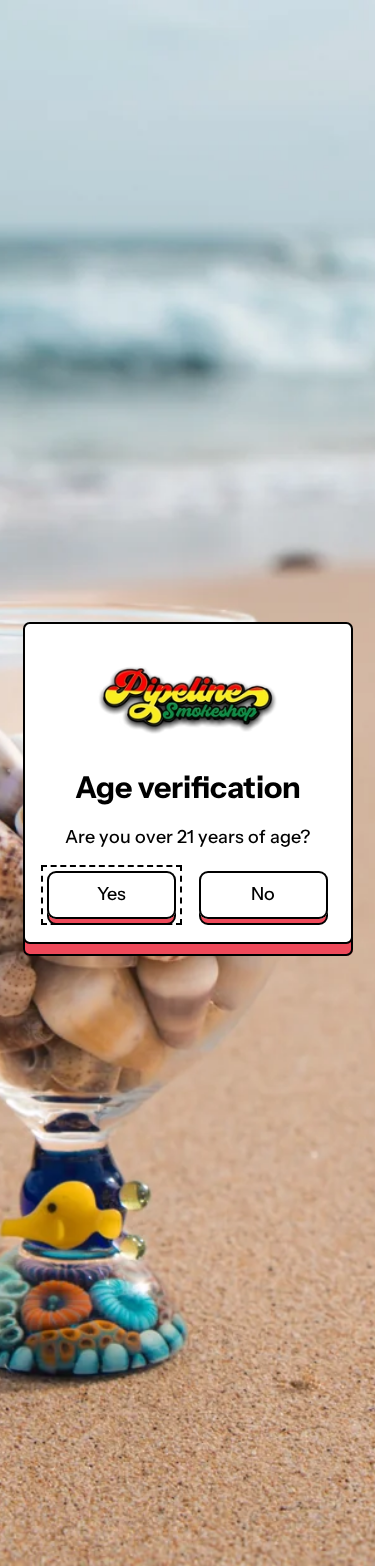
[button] (111, 895)
